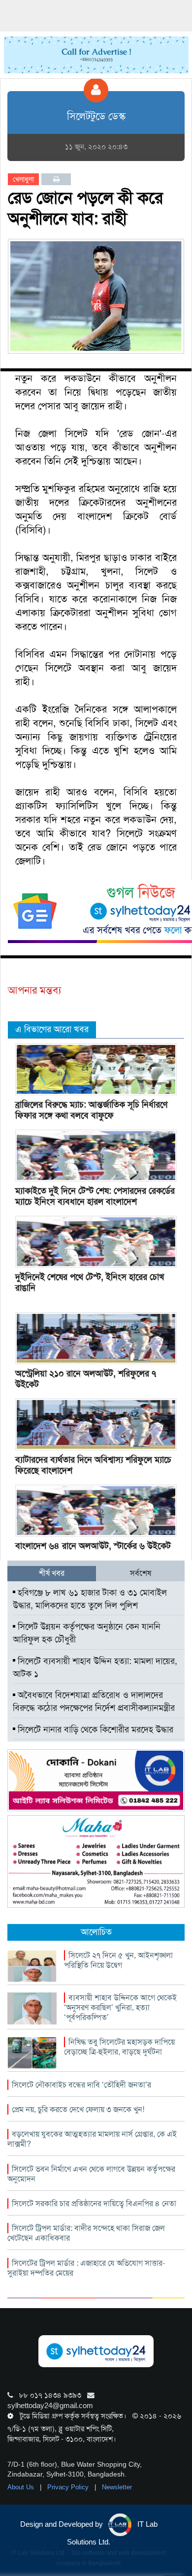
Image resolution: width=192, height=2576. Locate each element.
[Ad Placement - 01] (96, 54)
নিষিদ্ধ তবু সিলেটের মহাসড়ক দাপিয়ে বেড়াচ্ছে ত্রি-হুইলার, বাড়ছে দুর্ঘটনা (119, 2047)
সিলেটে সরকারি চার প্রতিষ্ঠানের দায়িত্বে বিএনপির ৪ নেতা (94, 2203)
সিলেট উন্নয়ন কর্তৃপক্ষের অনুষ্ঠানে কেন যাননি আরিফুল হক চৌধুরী (87, 1633)
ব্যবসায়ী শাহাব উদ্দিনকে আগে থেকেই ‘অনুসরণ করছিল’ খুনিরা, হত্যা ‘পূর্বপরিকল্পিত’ (120, 2007)
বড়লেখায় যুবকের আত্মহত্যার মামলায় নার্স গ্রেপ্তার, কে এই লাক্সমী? (92, 2139)
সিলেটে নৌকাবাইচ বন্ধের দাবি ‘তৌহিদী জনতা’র (81, 2085)
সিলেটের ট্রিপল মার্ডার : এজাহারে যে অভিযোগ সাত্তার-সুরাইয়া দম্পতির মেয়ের (86, 2268)
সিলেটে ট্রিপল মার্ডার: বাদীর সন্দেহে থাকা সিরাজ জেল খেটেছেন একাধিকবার (86, 2233)
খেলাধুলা (23, 179)
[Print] (56, 179)
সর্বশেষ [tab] (141, 1573)
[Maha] (96, 1861)
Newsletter (117, 2487)
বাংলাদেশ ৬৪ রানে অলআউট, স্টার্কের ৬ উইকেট (93, 1546)
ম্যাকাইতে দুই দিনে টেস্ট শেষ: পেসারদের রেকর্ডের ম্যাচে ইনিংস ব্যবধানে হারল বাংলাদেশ (95, 1196)
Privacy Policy (69, 2487)
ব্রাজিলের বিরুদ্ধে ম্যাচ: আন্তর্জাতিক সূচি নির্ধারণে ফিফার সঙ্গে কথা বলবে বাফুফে (91, 1110)
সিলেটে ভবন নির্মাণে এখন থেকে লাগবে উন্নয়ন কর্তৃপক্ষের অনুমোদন (91, 2174)
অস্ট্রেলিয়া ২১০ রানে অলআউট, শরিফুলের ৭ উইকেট (86, 1379)
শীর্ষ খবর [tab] (52, 1573)
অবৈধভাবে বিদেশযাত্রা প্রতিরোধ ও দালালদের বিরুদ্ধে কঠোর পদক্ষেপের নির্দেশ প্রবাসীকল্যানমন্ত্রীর (94, 1701)
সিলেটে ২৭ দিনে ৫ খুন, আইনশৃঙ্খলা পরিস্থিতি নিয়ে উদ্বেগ (118, 1960)
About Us (22, 2487)
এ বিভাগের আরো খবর (52, 1029)
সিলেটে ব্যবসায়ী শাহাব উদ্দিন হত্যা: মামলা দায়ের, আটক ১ (95, 1667)
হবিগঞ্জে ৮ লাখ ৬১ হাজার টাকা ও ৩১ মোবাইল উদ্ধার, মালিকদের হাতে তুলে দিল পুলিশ (90, 1599)
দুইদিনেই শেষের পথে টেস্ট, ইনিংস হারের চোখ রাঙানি (90, 1282)
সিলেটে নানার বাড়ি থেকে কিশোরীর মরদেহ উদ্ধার (94, 1729)
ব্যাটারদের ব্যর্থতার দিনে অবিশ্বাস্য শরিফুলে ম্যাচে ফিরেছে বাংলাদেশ (93, 1465)
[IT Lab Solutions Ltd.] (96, 1780)
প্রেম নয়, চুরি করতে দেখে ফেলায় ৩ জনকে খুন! (78, 2109)
